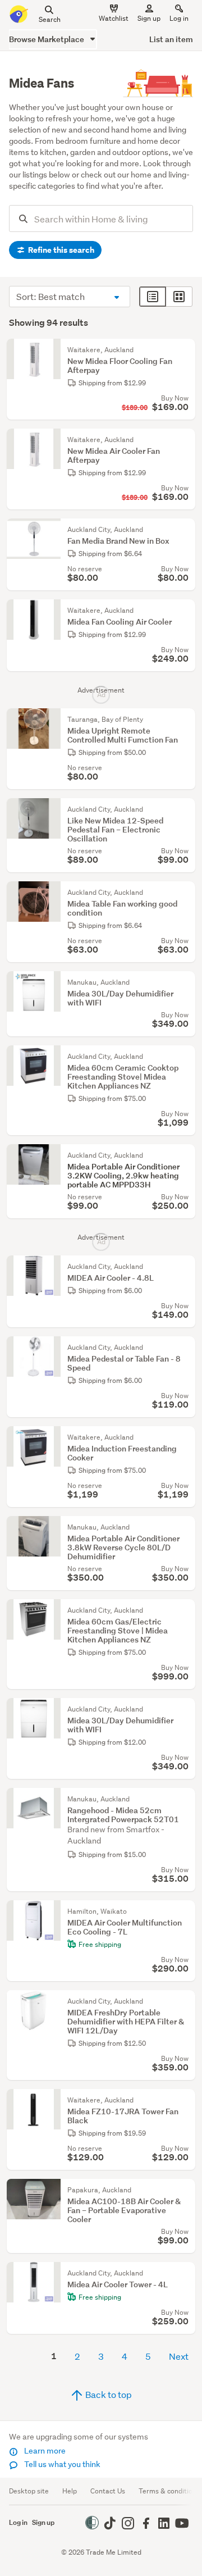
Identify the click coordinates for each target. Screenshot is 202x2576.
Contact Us (108, 2491)
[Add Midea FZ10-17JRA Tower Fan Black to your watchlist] (184, 2100)
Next (179, 2356)
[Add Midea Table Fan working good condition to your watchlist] (184, 893)
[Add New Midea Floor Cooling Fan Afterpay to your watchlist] (184, 350)
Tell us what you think (61, 2464)
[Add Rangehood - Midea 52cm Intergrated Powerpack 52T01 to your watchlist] (184, 1799)
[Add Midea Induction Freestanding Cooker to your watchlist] (184, 1437)
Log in (179, 18)
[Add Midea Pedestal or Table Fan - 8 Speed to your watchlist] (184, 1348)
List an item (171, 39)
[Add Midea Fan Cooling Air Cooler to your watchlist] (184, 611)
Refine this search (60, 250)
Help (70, 2491)
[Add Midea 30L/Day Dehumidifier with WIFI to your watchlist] (184, 982)
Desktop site (29, 2491)
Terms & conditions (169, 2491)
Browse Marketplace (47, 39)
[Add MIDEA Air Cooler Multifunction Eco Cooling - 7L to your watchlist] (184, 1911)
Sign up (149, 18)
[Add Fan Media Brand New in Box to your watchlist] (184, 530)
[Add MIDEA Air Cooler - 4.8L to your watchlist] (184, 1267)
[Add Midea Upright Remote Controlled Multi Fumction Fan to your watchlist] (184, 720)
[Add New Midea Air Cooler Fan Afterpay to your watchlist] (184, 440)
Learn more (44, 2451)
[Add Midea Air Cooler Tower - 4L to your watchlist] (184, 2273)
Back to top (108, 2394)
